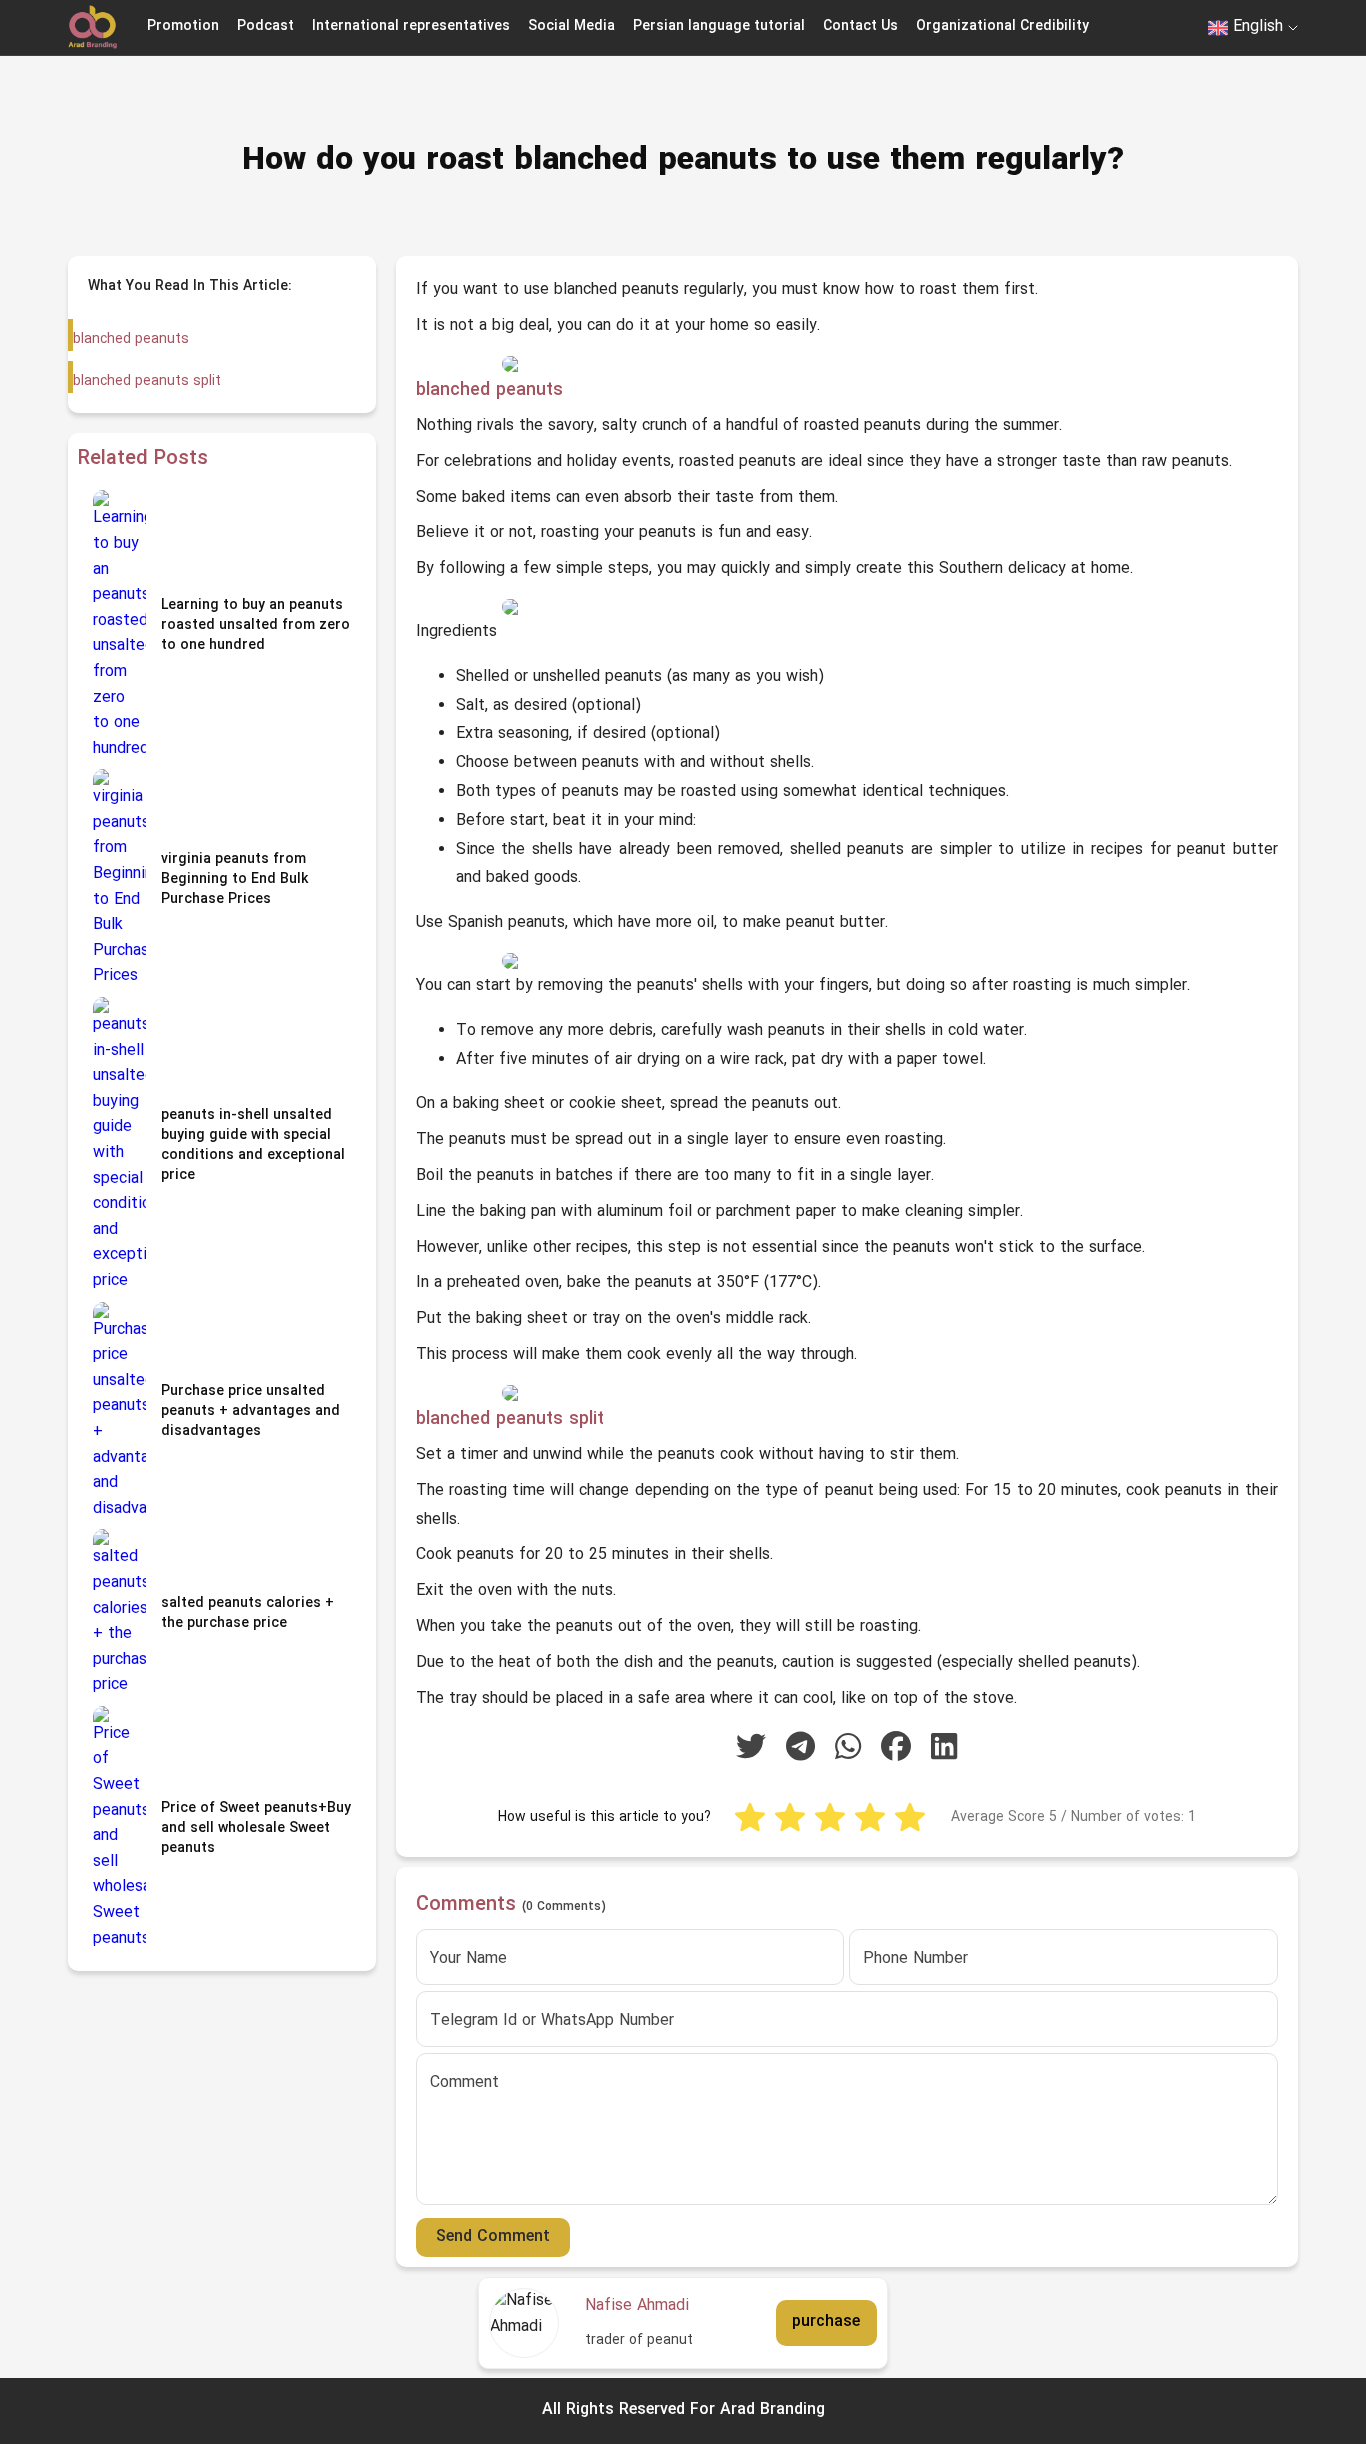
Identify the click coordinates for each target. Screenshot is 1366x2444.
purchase (826, 2322)
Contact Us (860, 26)
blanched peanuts (131, 339)
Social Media (571, 26)
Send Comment (493, 2237)
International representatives (411, 26)
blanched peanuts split (147, 381)
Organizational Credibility (1002, 26)
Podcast (265, 26)
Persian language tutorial (719, 26)
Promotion (183, 26)
